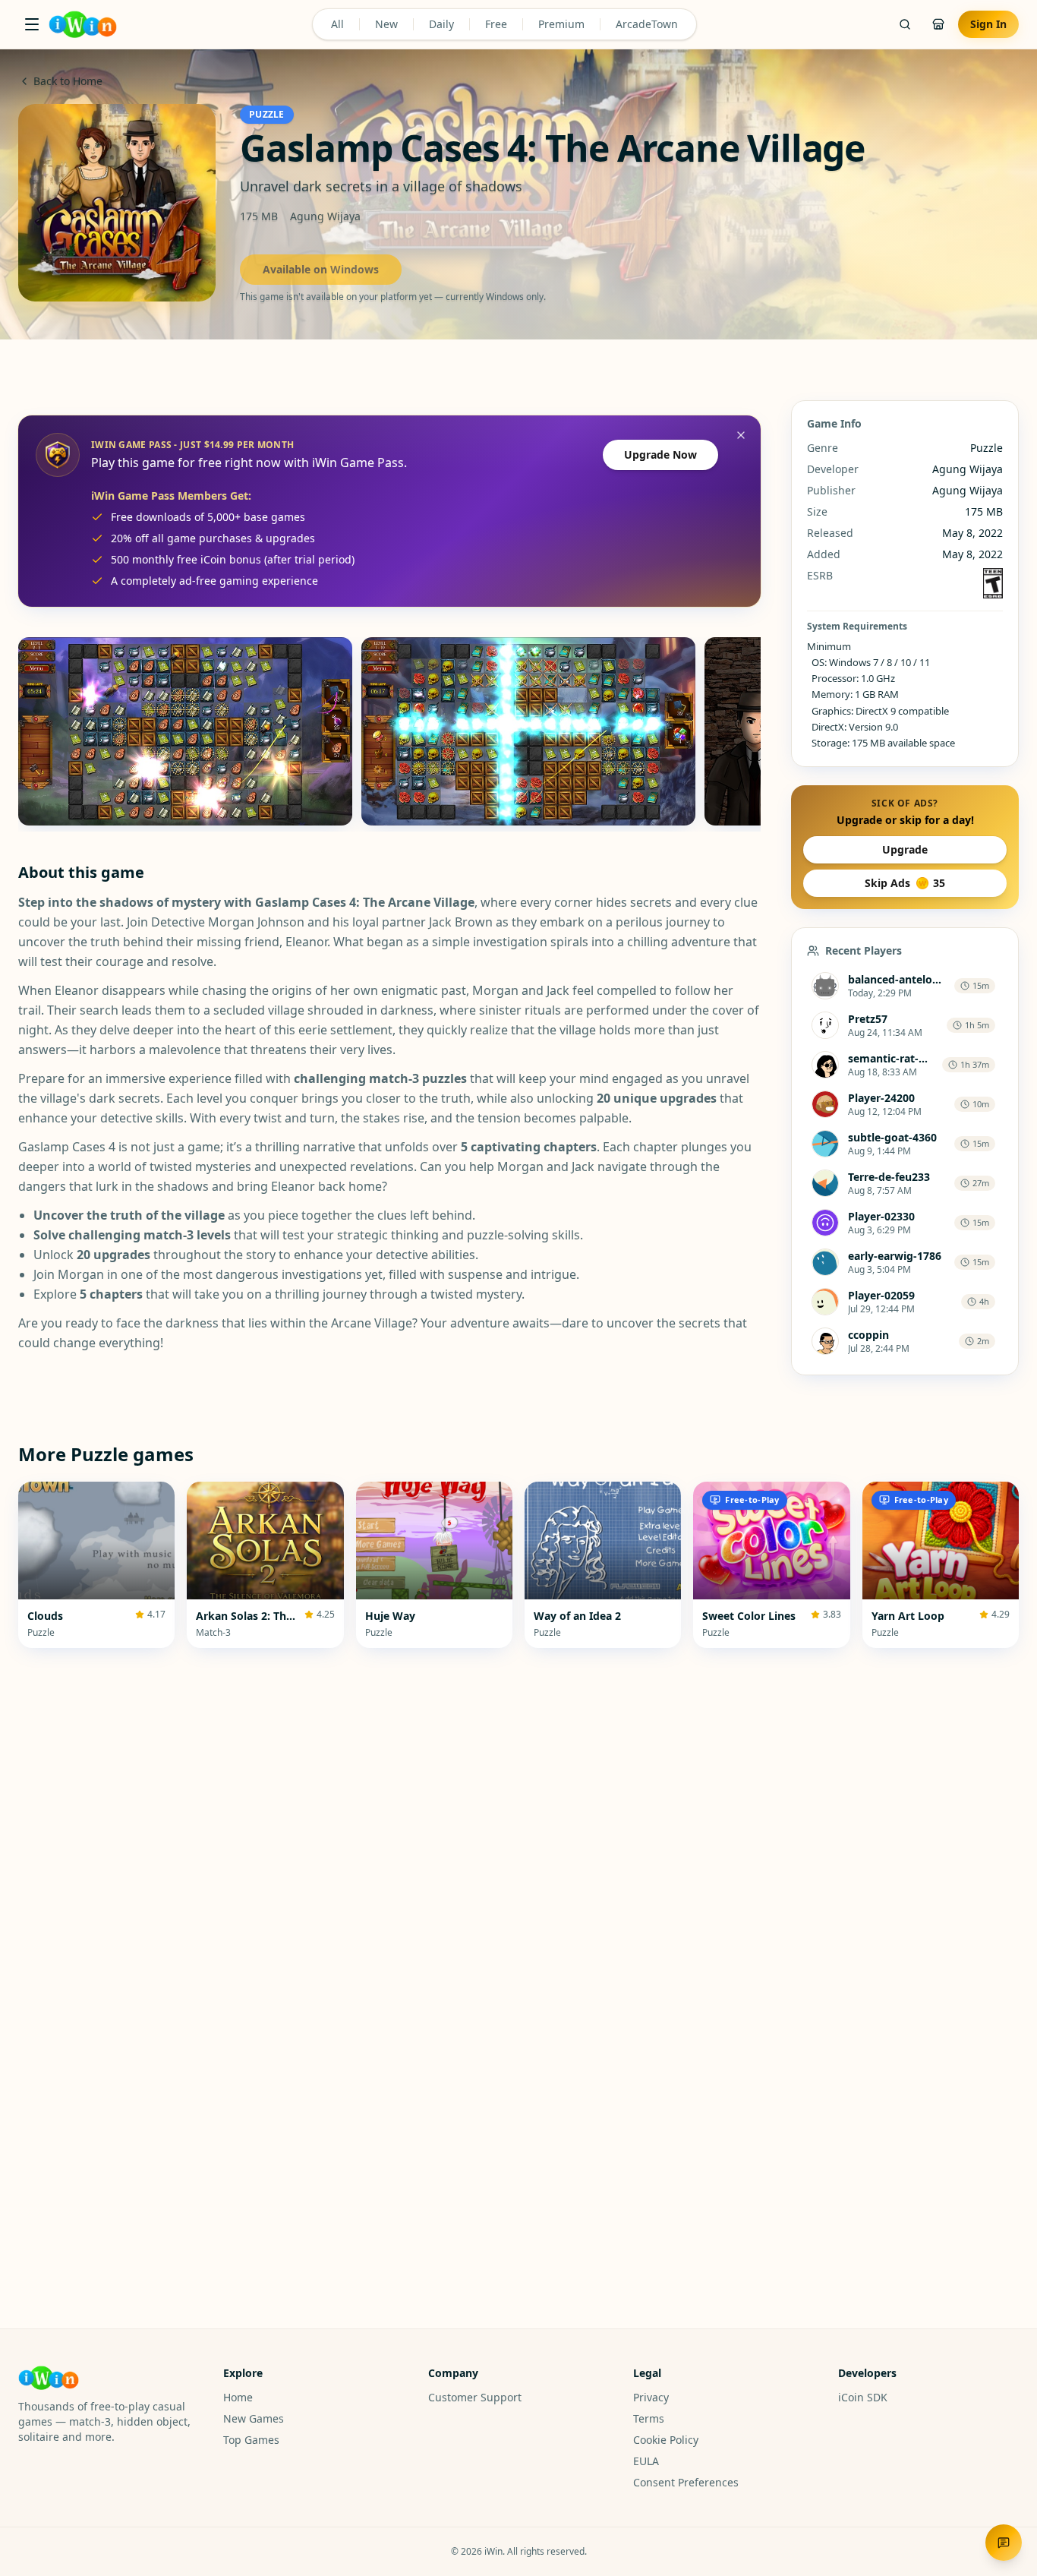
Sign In (988, 24)
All (337, 24)
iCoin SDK (863, 2397)
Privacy (651, 2397)
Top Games (251, 2440)
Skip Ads (905, 883)
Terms (649, 2418)
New (386, 24)
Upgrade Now (660, 455)
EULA (646, 2461)
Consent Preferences (686, 2482)
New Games (254, 2418)
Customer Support (475, 2397)
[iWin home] (83, 24)
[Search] (905, 24)
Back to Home (68, 81)
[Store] (938, 24)
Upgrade (905, 849)
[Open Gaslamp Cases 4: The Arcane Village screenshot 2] (528, 731)
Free (496, 24)
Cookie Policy (666, 2440)
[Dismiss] (741, 435)
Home (238, 2397)
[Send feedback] (1004, 2543)
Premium (561, 24)
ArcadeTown (647, 24)
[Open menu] (32, 24)
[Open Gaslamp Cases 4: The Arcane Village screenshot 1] (185, 731)
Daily (441, 24)
